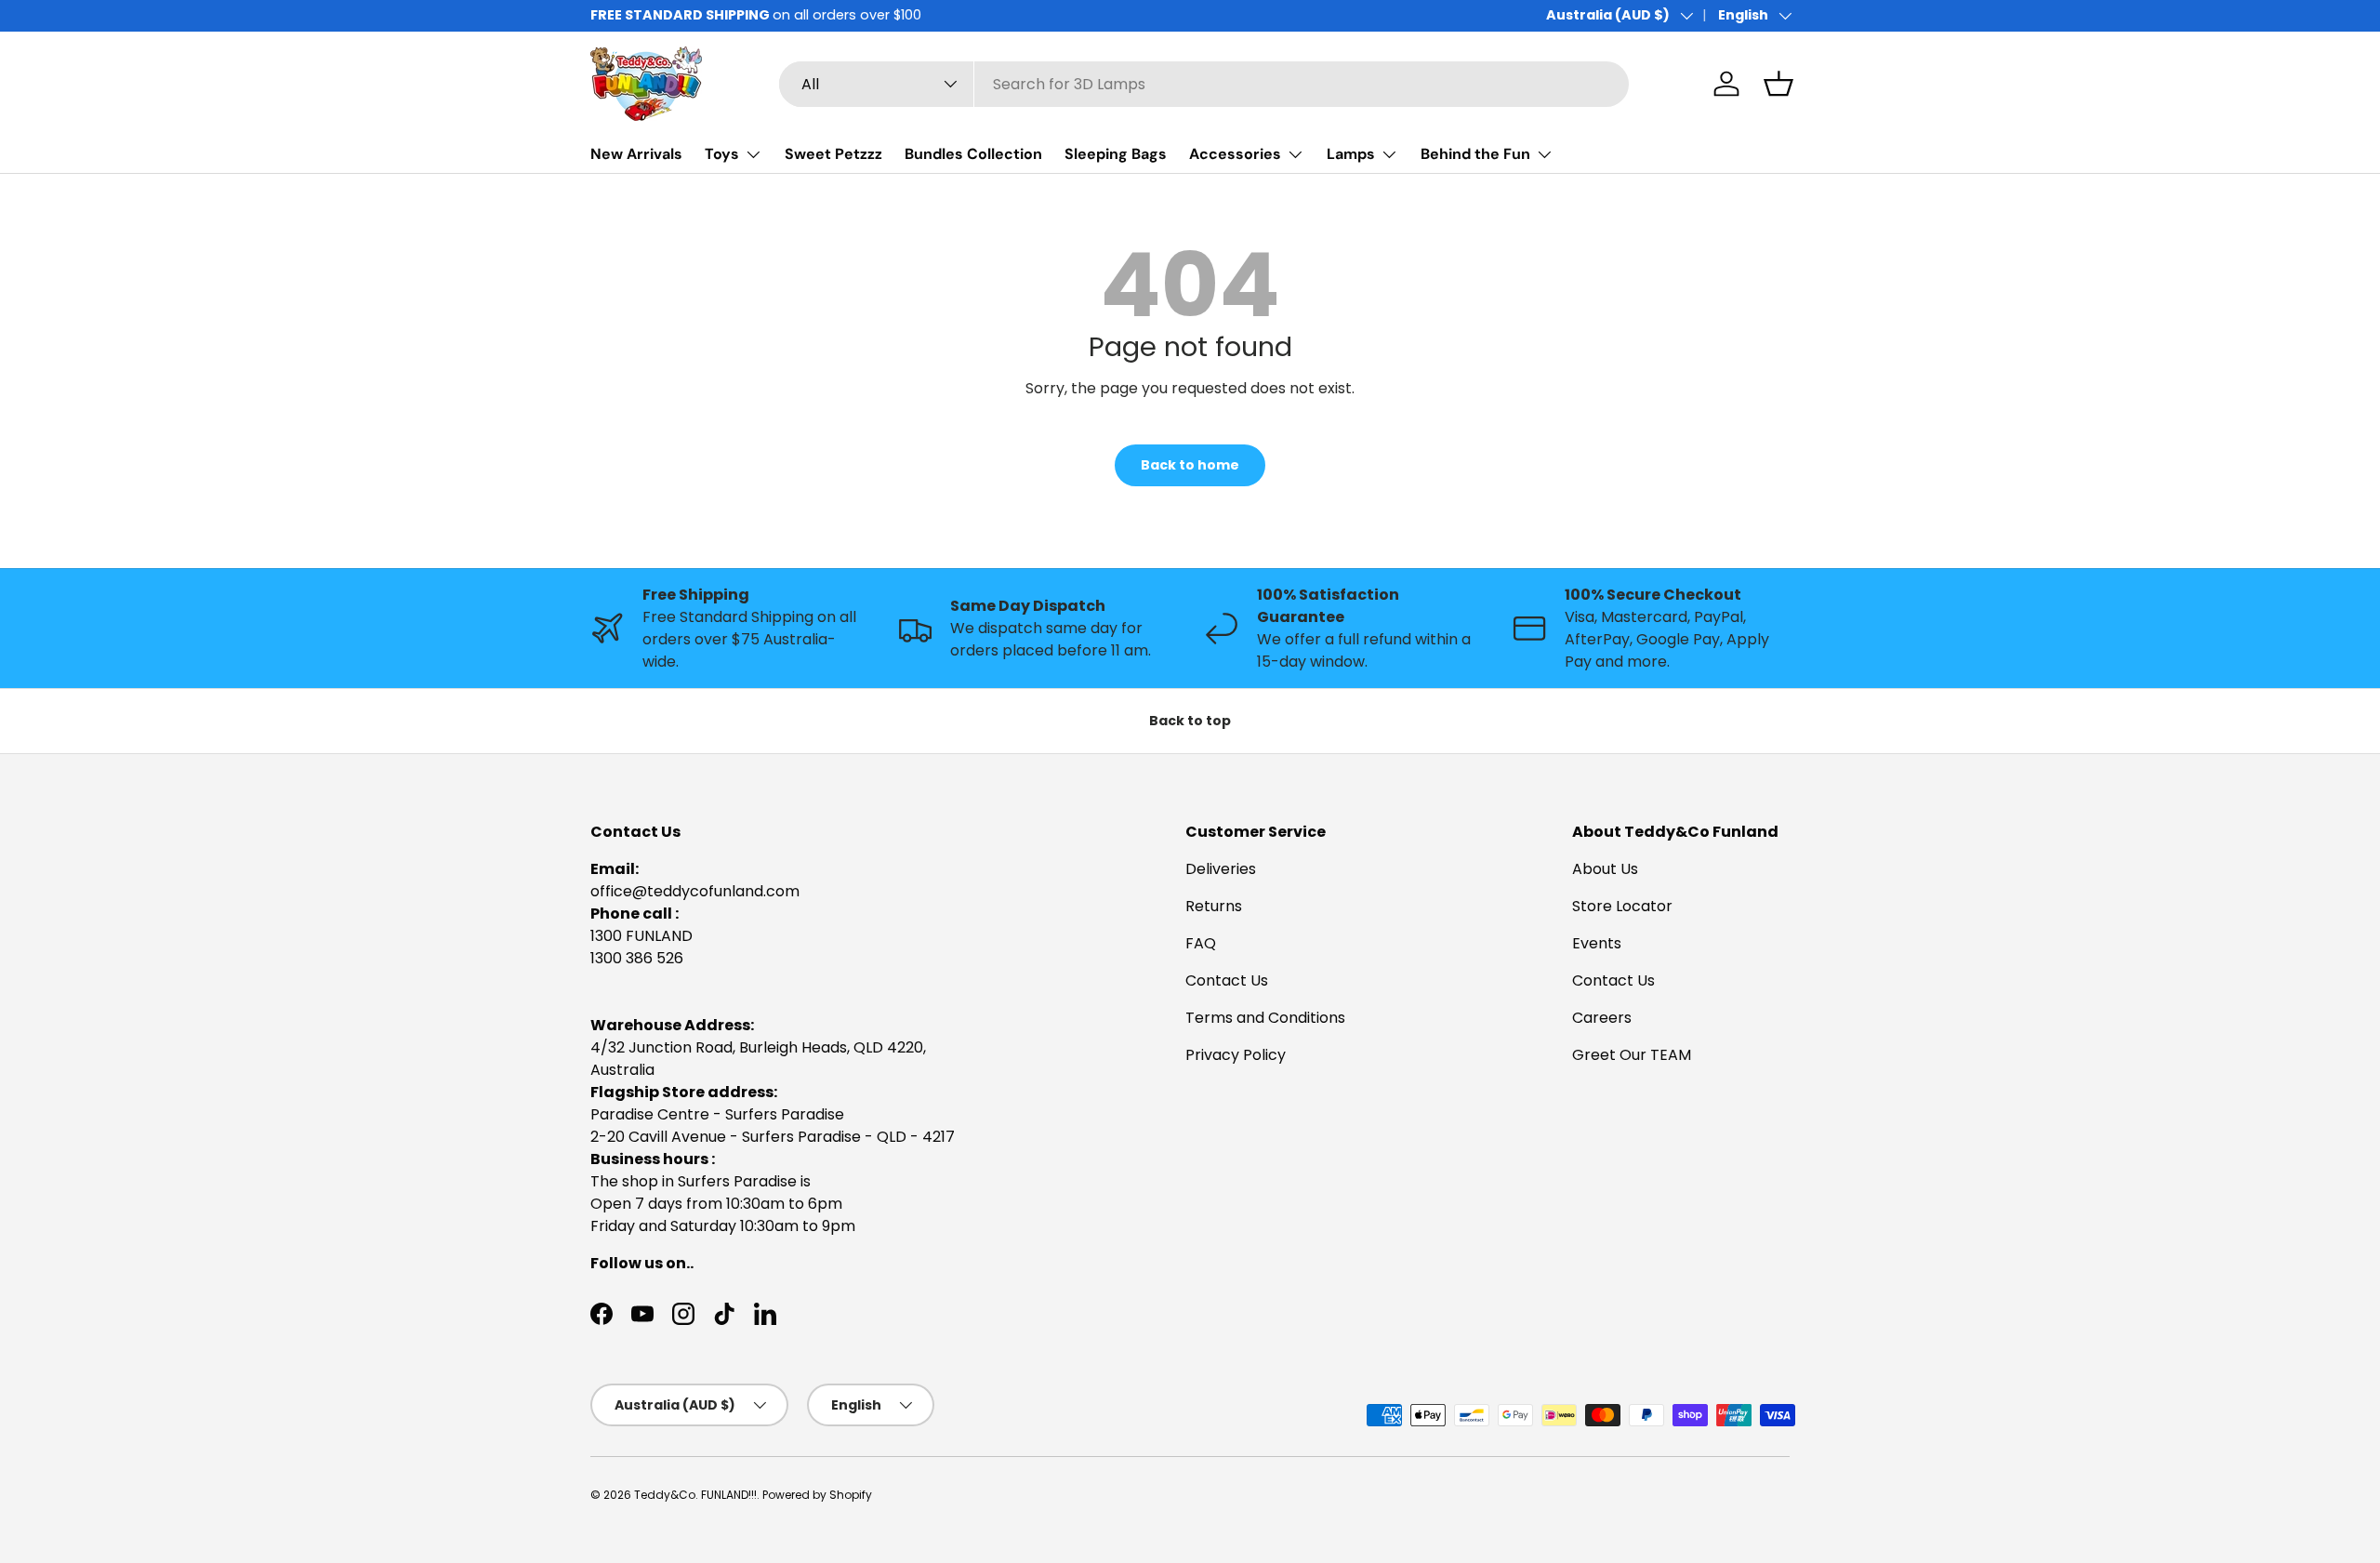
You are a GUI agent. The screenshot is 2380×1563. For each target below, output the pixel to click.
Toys (722, 154)
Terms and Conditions (1265, 1018)
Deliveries (1221, 869)
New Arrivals (636, 154)
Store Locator (1622, 906)
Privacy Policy (1236, 1055)
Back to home (1190, 465)
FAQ (1201, 943)
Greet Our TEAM (1632, 1055)
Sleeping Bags (1116, 154)
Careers (1602, 1018)
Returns (1214, 906)
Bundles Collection (973, 154)
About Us (1605, 869)
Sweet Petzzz (833, 154)
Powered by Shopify (817, 1495)
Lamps (1351, 154)
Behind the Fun (1475, 154)
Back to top (1190, 721)
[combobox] (1204, 84)
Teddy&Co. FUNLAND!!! (695, 1495)
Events (1597, 943)
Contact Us (1227, 980)
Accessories (1235, 154)
